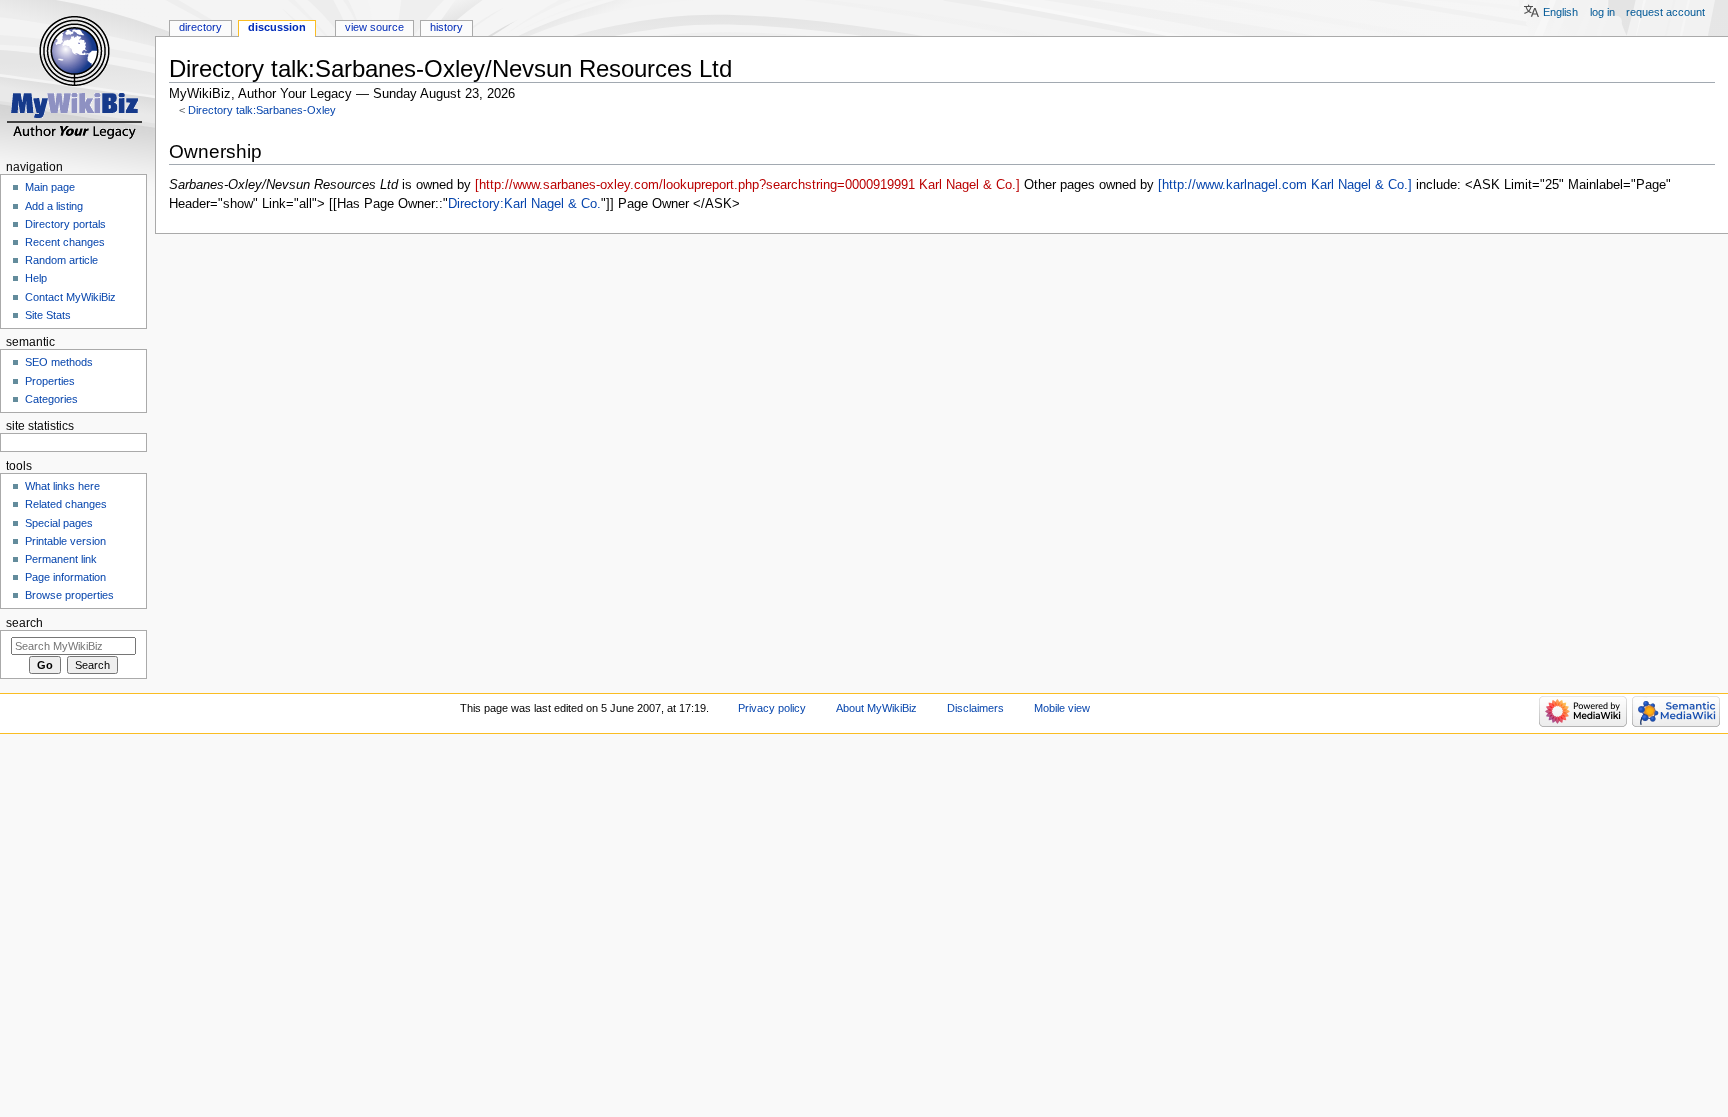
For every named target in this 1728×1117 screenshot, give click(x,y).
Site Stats (48, 315)
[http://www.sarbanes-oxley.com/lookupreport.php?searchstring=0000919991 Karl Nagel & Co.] (747, 185)
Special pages (59, 523)
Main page (50, 187)
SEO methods (59, 362)
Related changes (66, 504)
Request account (1665, 12)
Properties (50, 381)
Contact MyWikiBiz (70, 297)
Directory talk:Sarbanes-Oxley (262, 110)
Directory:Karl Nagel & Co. (524, 204)
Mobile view (1062, 708)
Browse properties (69, 595)
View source (374, 27)
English (1560, 12)
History (446, 27)
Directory (200, 27)
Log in (1602, 12)
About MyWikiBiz (876, 708)
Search (24, 623)
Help (36, 278)
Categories (51, 399)
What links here (62, 486)
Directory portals (65, 224)
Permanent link (61, 559)
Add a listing (54, 206)
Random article (61, 260)
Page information (65, 577)
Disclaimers (975, 708)
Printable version (65, 541)
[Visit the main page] (77, 77)
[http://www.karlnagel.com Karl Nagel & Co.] (1285, 185)
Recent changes (65, 242)
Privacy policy (772, 708)
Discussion (277, 27)
